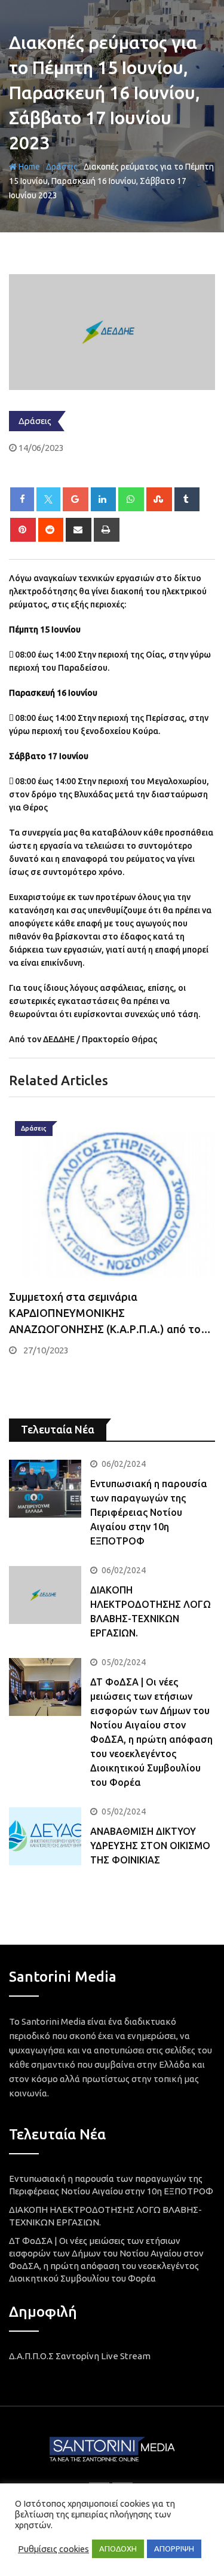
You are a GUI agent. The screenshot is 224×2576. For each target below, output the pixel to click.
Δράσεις (62, 167)
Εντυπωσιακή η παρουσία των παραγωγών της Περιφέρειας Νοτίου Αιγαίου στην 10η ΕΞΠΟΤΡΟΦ (149, 1512)
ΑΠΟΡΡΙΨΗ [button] (174, 2549)
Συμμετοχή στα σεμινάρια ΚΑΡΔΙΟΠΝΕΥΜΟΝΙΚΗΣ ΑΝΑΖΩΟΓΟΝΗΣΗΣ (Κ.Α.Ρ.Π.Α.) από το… (110, 1313)
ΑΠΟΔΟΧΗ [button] (118, 2549)
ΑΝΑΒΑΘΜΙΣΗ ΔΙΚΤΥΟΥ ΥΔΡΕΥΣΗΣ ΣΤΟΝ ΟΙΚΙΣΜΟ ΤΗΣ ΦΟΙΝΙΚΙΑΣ (150, 1846)
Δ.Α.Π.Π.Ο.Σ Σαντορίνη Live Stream (80, 2356)
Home (28, 167)
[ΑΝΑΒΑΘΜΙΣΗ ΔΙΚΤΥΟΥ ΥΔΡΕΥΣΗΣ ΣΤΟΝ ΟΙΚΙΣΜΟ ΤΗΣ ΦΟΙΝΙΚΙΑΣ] (45, 1836)
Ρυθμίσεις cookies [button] (53, 2549)
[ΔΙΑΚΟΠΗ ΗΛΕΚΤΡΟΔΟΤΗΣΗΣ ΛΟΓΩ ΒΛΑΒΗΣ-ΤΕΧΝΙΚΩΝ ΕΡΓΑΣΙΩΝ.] (45, 1595)
